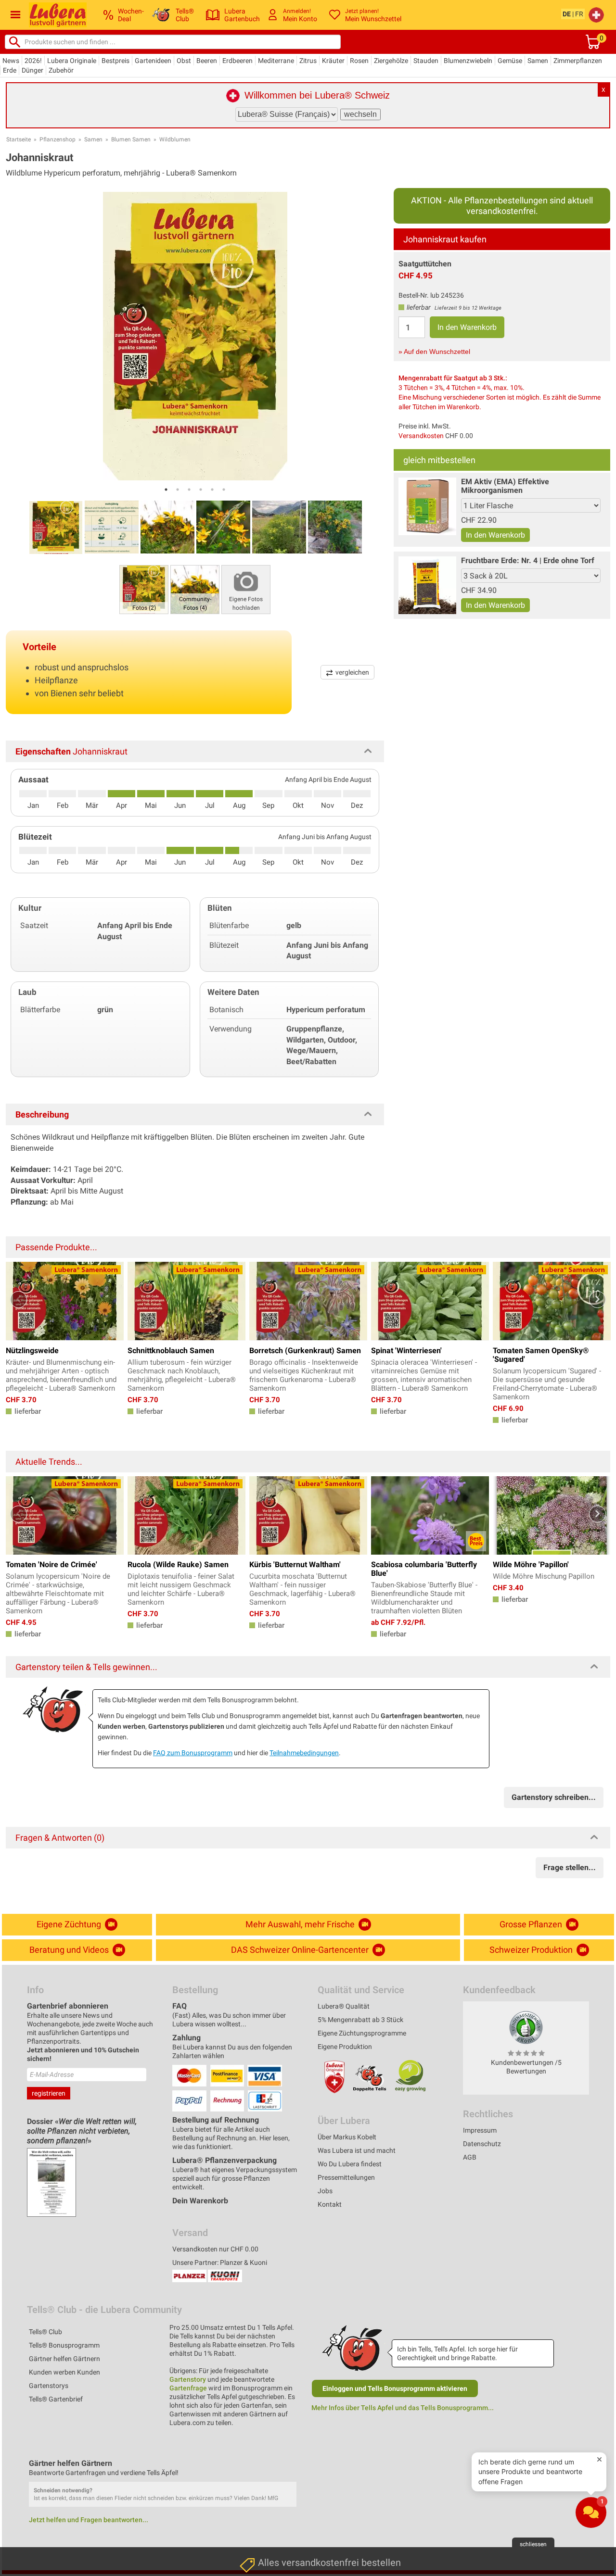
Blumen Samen (131, 139)
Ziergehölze (391, 61)
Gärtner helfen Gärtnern (64, 2359)
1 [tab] (166, 490)
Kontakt (330, 2204)
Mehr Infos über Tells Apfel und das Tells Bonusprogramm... (403, 2408)
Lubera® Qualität (344, 2006)
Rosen (359, 61)
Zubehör (61, 70)
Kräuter (333, 61)
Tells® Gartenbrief (56, 2399)
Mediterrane (276, 61)
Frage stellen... (570, 1867)
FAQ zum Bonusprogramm (193, 1753)
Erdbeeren (237, 61)
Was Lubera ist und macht (357, 2150)
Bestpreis (115, 61)
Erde (10, 70)
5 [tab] (212, 490)
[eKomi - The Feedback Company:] (526, 2027)
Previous (19, 1300)
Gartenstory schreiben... (554, 1797)
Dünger (32, 70)
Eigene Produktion (345, 2047)
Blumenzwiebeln (468, 61)
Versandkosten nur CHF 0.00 (215, 2249)
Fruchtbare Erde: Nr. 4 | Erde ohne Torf (528, 560)
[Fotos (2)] (144, 589)
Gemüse (510, 61)
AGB (470, 2157)
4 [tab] (201, 490)
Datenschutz (482, 2144)
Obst (184, 61)
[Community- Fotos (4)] (195, 589)
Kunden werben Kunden (64, 2372)
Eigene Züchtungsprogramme (362, 2033)
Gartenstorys (49, 2386)
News (11, 61)
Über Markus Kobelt (347, 2137)
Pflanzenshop (58, 139)
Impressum (480, 2130)
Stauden (426, 61)
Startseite (19, 139)
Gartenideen (153, 61)
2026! (33, 61)
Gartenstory (188, 2379)
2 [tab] (178, 490)
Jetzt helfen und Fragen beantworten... (89, 2520)
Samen (538, 61)
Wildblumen (175, 139)
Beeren (207, 61)
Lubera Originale (72, 61)
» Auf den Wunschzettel (434, 352)
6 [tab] (224, 490)
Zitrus (308, 61)
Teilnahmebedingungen (304, 1753)
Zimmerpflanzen (578, 61)
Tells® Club (45, 2332)
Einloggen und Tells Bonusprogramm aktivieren (395, 2388)
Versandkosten (421, 436)
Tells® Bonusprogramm (64, 2345)
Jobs (325, 2191)
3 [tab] (189, 490)
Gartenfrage (188, 2388)
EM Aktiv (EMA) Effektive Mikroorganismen (505, 486)
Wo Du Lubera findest (350, 2164)
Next (597, 1300)
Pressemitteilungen (346, 2177)
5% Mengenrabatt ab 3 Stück (360, 2020)
